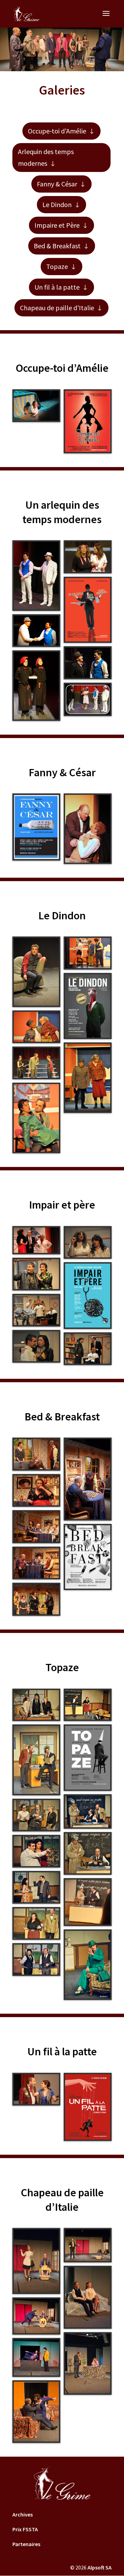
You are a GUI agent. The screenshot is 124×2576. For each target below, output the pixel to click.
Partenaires (26, 2544)
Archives (23, 2514)
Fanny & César (57, 184)
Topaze (57, 266)
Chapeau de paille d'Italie (57, 308)
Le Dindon (57, 204)
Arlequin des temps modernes (46, 157)
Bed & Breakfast (57, 246)
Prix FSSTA (25, 2529)
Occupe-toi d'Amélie (57, 131)
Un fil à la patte (57, 287)
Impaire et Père (57, 225)
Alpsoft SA (100, 2567)
